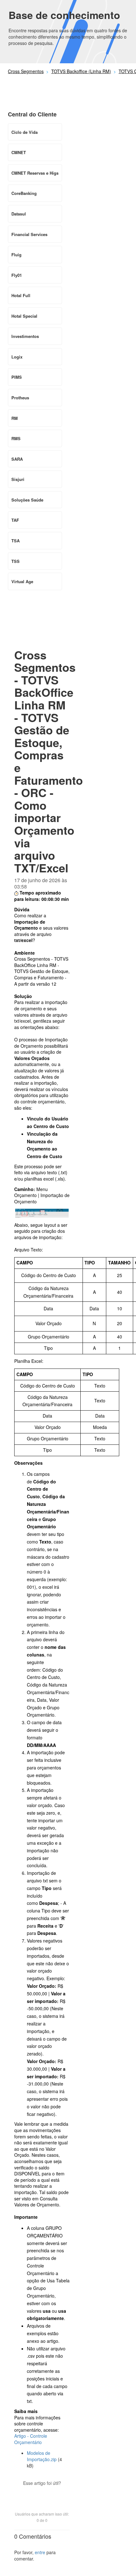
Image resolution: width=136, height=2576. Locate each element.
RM (15, 418)
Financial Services (29, 234)
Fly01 (17, 275)
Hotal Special (24, 316)
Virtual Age (22, 581)
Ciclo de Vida (25, 132)
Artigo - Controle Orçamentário (31, 2439)
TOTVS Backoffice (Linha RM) (81, 71)
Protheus (20, 398)
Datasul (19, 214)
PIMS (17, 377)
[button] (42, 2494)
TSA (15, 541)
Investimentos (25, 336)
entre (40, 2552)
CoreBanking (24, 193)
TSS (15, 561)
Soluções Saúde (27, 500)
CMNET (19, 152)
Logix (17, 357)
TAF (15, 520)
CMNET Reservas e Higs (35, 173)
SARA (17, 459)
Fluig (16, 255)
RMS (16, 438)
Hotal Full (21, 295)
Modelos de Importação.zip (42, 2456)
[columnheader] (49, 1263)
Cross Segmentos (26, 71)
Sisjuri (18, 479)
